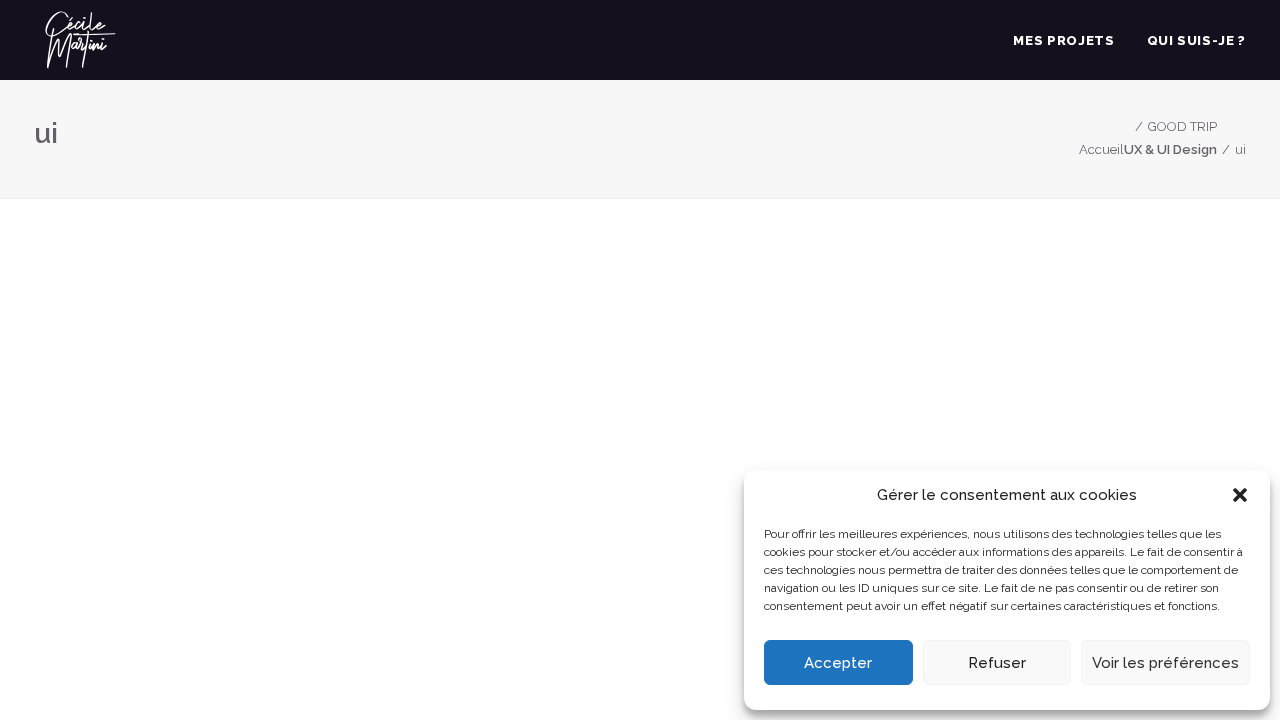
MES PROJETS (1063, 40)
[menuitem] (1070, 40)
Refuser (997, 663)
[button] (1240, 495)
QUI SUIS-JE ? (1196, 40)
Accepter (838, 663)
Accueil (1101, 149)
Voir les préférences (1165, 663)
